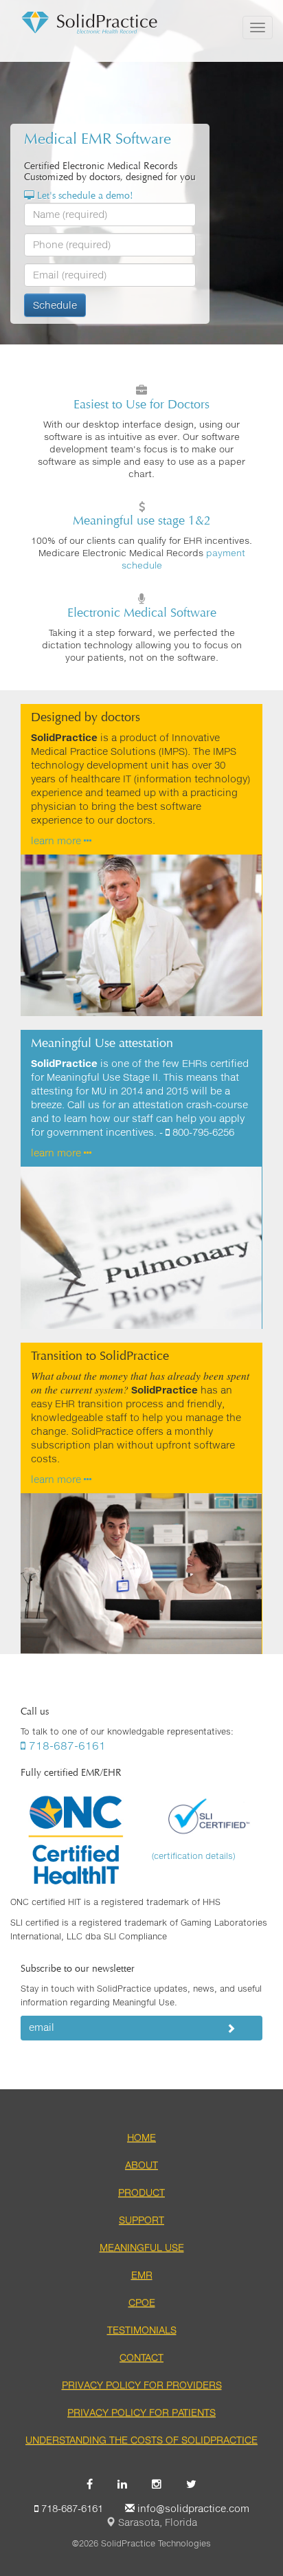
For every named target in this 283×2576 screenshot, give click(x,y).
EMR (142, 2275)
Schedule (55, 305)
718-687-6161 (66, 1745)
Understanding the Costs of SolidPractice (141, 2440)
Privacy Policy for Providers (142, 2385)
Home (141, 2137)
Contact (141, 2357)
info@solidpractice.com (192, 2508)
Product (141, 2192)
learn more (57, 840)
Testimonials (142, 2330)
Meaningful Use (142, 2247)
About (141, 2165)
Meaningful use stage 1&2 (142, 520)
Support (141, 2220)
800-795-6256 (202, 1132)
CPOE (142, 2302)
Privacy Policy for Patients (141, 2412)
